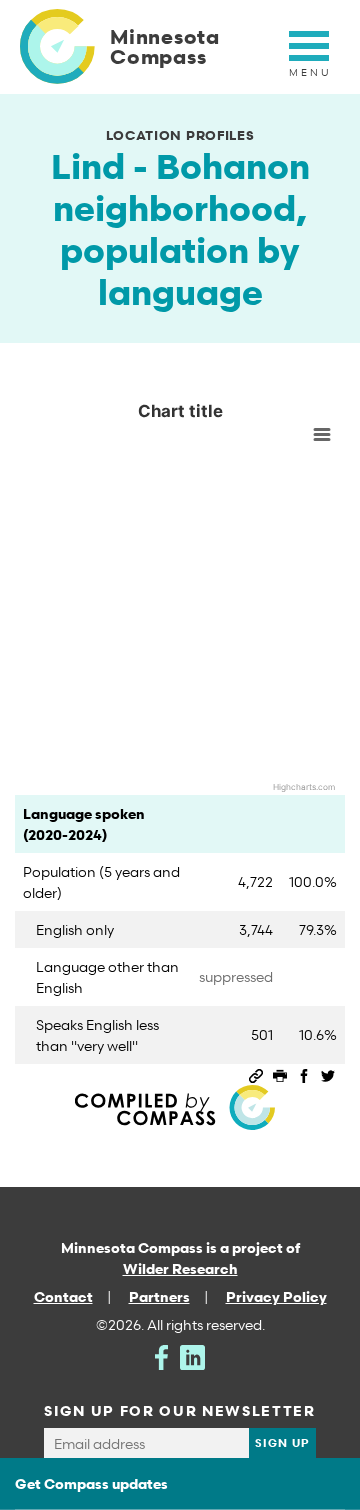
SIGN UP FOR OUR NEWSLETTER (180, 1410)
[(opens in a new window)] (161, 1355)
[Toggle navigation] (309, 57)
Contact (63, 1296)
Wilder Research (180, 1268)
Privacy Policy (276, 1296)
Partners (159, 1296)
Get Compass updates (91, 1483)
